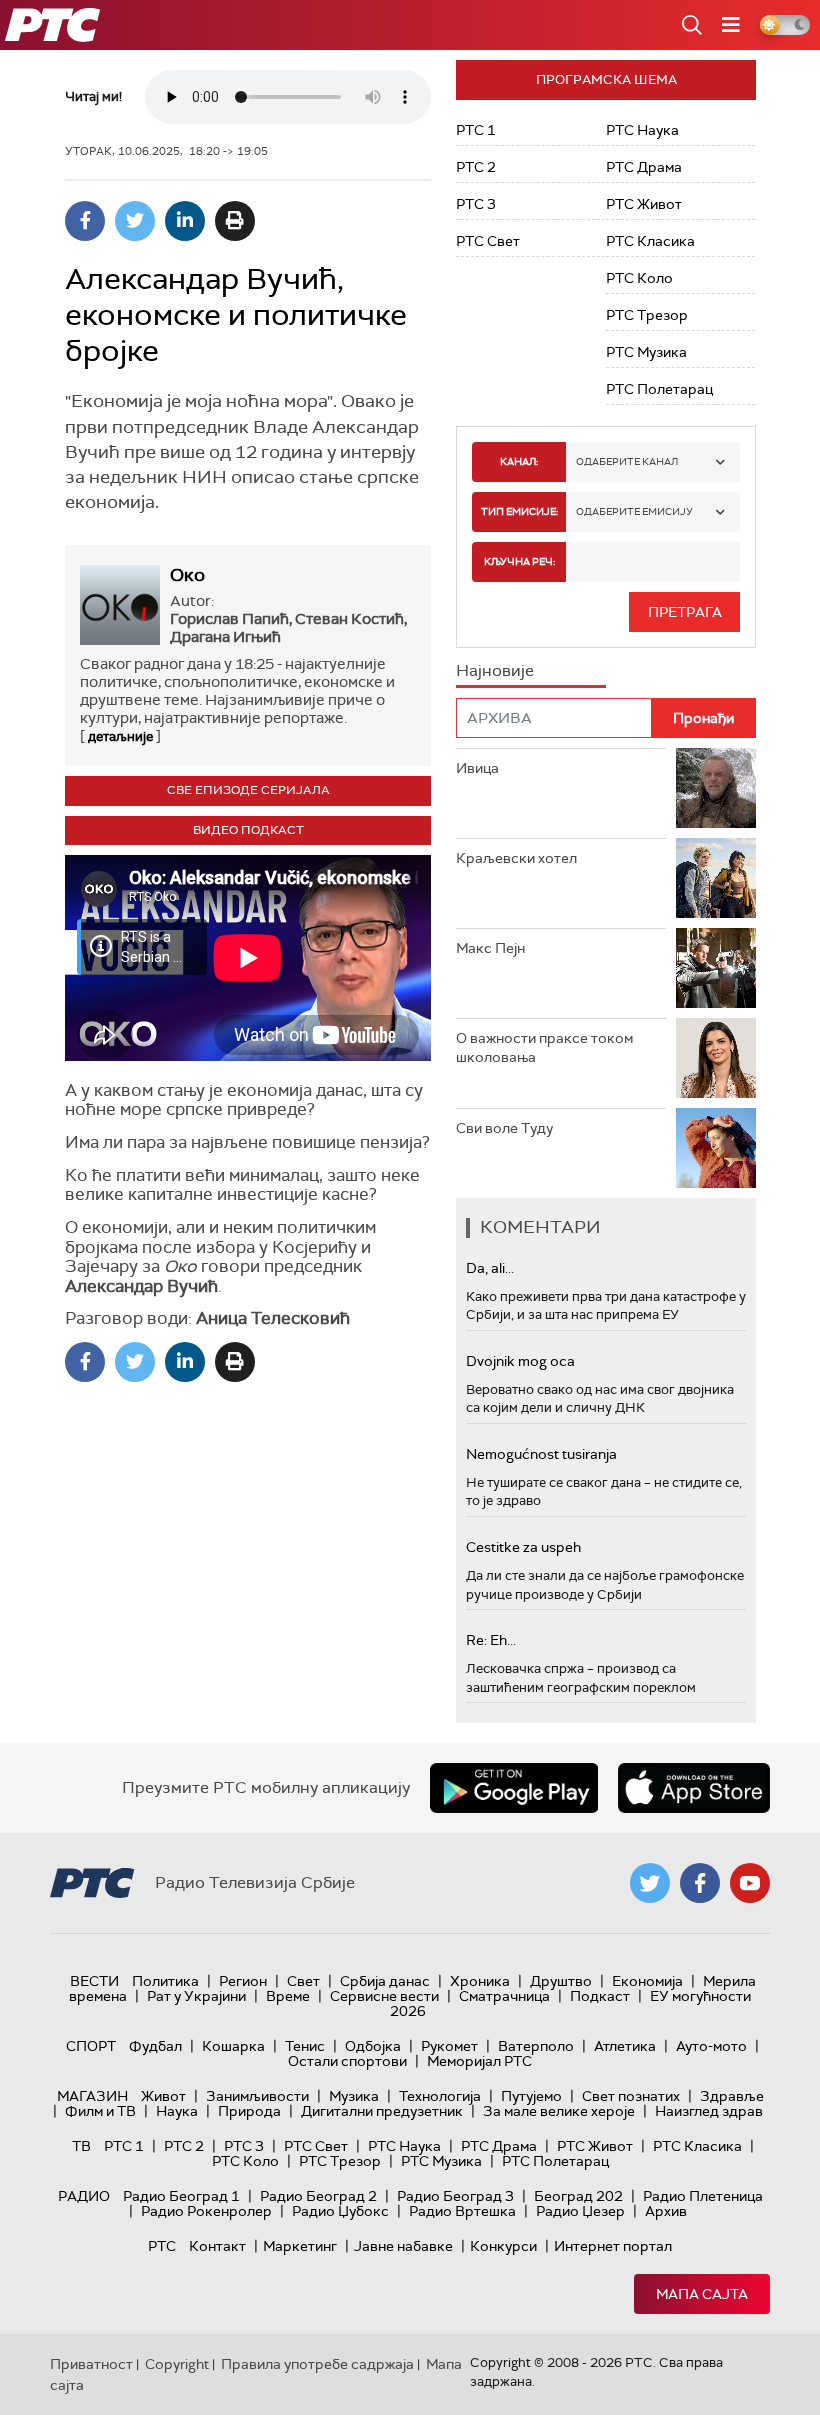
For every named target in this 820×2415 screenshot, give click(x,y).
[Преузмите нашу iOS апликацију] (694, 1788)
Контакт (217, 2246)
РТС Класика (650, 241)
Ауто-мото (711, 2046)
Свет (303, 1981)
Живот (163, 2096)
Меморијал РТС (479, 2061)
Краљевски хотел (516, 858)
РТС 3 (476, 204)
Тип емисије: (519, 511)
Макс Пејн (490, 948)
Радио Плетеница (703, 2196)
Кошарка (233, 2046)
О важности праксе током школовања (544, 1048)
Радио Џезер (580, 2211)
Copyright (177, 2364)
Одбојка (373, 2046)
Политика (165, 1981)
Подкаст (600, 1996)
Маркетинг (300, 2246)
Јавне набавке (403, 2246)
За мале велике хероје (559, 2111)
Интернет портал (613, 2246)
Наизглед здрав (709, 2111)
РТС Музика (646, 352)
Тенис (305, 2046)
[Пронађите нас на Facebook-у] (700, 1883)
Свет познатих (631, 2096)
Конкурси (503, 2246)
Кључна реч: (519, 561)
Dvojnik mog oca (520, 1361)
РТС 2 (476, 167)
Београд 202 (578, 2196)
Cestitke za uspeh (523, 1547)
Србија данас (385, 1981)
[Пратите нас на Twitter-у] (650, 1883)
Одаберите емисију (634, 511)
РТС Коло (639, 278)
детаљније (120, 736)
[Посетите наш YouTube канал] (750, 1883)
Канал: (519, 461)
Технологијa (440, 2096)
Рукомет (449, 2046)
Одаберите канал (627, 461)
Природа (249, 2111)
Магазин (92, 2096)
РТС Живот (644, 204)
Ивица (477, 768)
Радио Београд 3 (455, 2196)
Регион (243, 1981)
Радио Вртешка (462, 2211)
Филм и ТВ (100, 2111)
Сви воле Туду (504, 1128)
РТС (162, 2246)
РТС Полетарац (659, 389)
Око (187, 575)
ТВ (81, 2146)
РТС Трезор (647, 315)
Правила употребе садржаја (317, 2364)
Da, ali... (490, 1268)
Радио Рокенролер (206, 2211)
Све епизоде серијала (248, 790)
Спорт (91, 2046)
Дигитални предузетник (382, 2111)
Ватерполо (536, 2046)
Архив (666, 2211)
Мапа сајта (702, 2294)
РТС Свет (488, 241)
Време (288, 1996)
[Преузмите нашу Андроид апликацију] (514, 1788)
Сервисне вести (384, 1996)
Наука (177, 2111)
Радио (84, 2196)
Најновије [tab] (495, 670)
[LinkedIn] (185, 221)
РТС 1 (476, 130)
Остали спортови (347, 2061)
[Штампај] (235, 221)
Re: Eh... (491, 1640)
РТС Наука (642, 130)
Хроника (480, 1981)
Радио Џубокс (340, 2211)
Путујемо (531, 2096)
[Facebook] (85, 221)
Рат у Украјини (196, 1996)
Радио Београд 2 (318, 2196)
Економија (647, 1981)
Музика (354, 2096)
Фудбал (155, 2046)
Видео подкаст (248, 830)
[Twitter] (135, 221)
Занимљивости (257, 2096)
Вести (94, 1981)
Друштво (561, 1981)
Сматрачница (504, 1996)
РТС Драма (644, 167)
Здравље (732, 2096)
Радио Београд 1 (181, 2196)
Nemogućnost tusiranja (541, 1454)
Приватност (91, 2364)
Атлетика (625, 2046)
